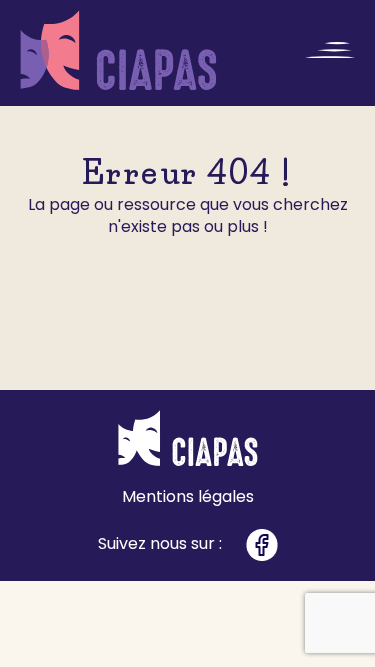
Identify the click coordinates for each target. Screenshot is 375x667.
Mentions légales (188, 496)
